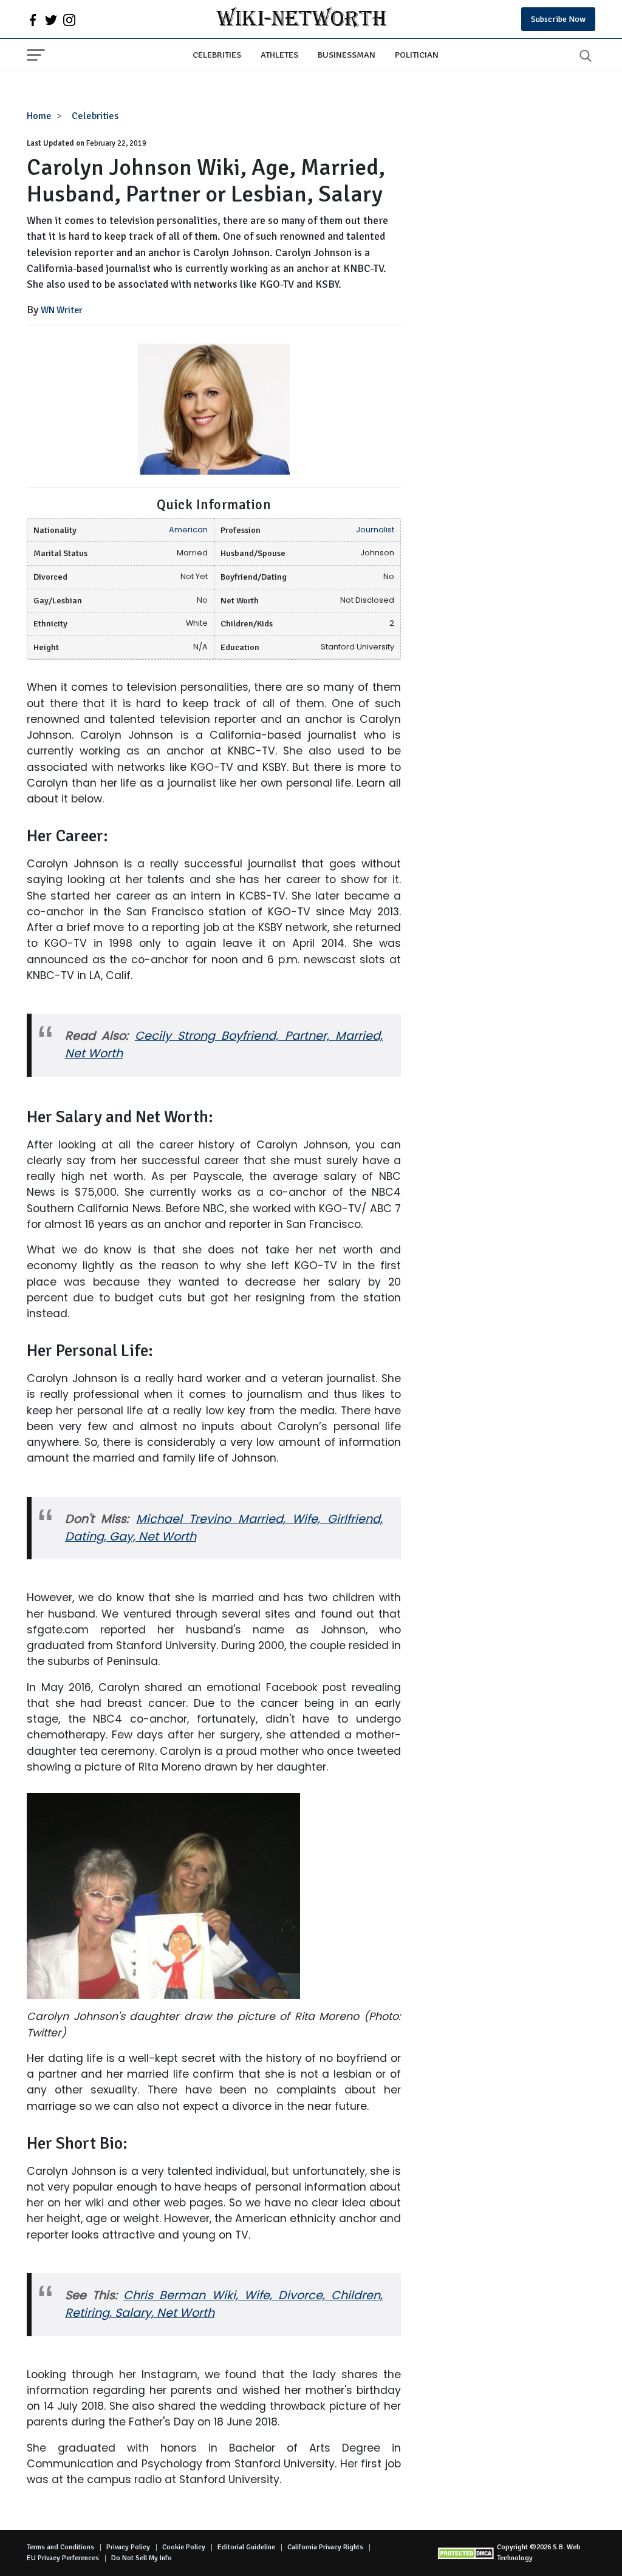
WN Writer (62, 310)
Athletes (279, 55)
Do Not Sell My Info (142, 2558)
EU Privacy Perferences (63, 2558)
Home (39, 116)
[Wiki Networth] (302, 19)
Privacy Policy (128, 2547)
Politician (417, 55)
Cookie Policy (184, 2547)
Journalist (375, 530)
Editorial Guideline (246, 2547)
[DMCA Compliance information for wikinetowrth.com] (467, 2553)
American (188, 530)
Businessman (347, 55)
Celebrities (217, 55)
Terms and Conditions (60, 2547)
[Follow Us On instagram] (69, 19)
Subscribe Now (558, 19)
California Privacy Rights (325, 2547)
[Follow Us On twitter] (51, 19)
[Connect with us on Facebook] (33, 19)
